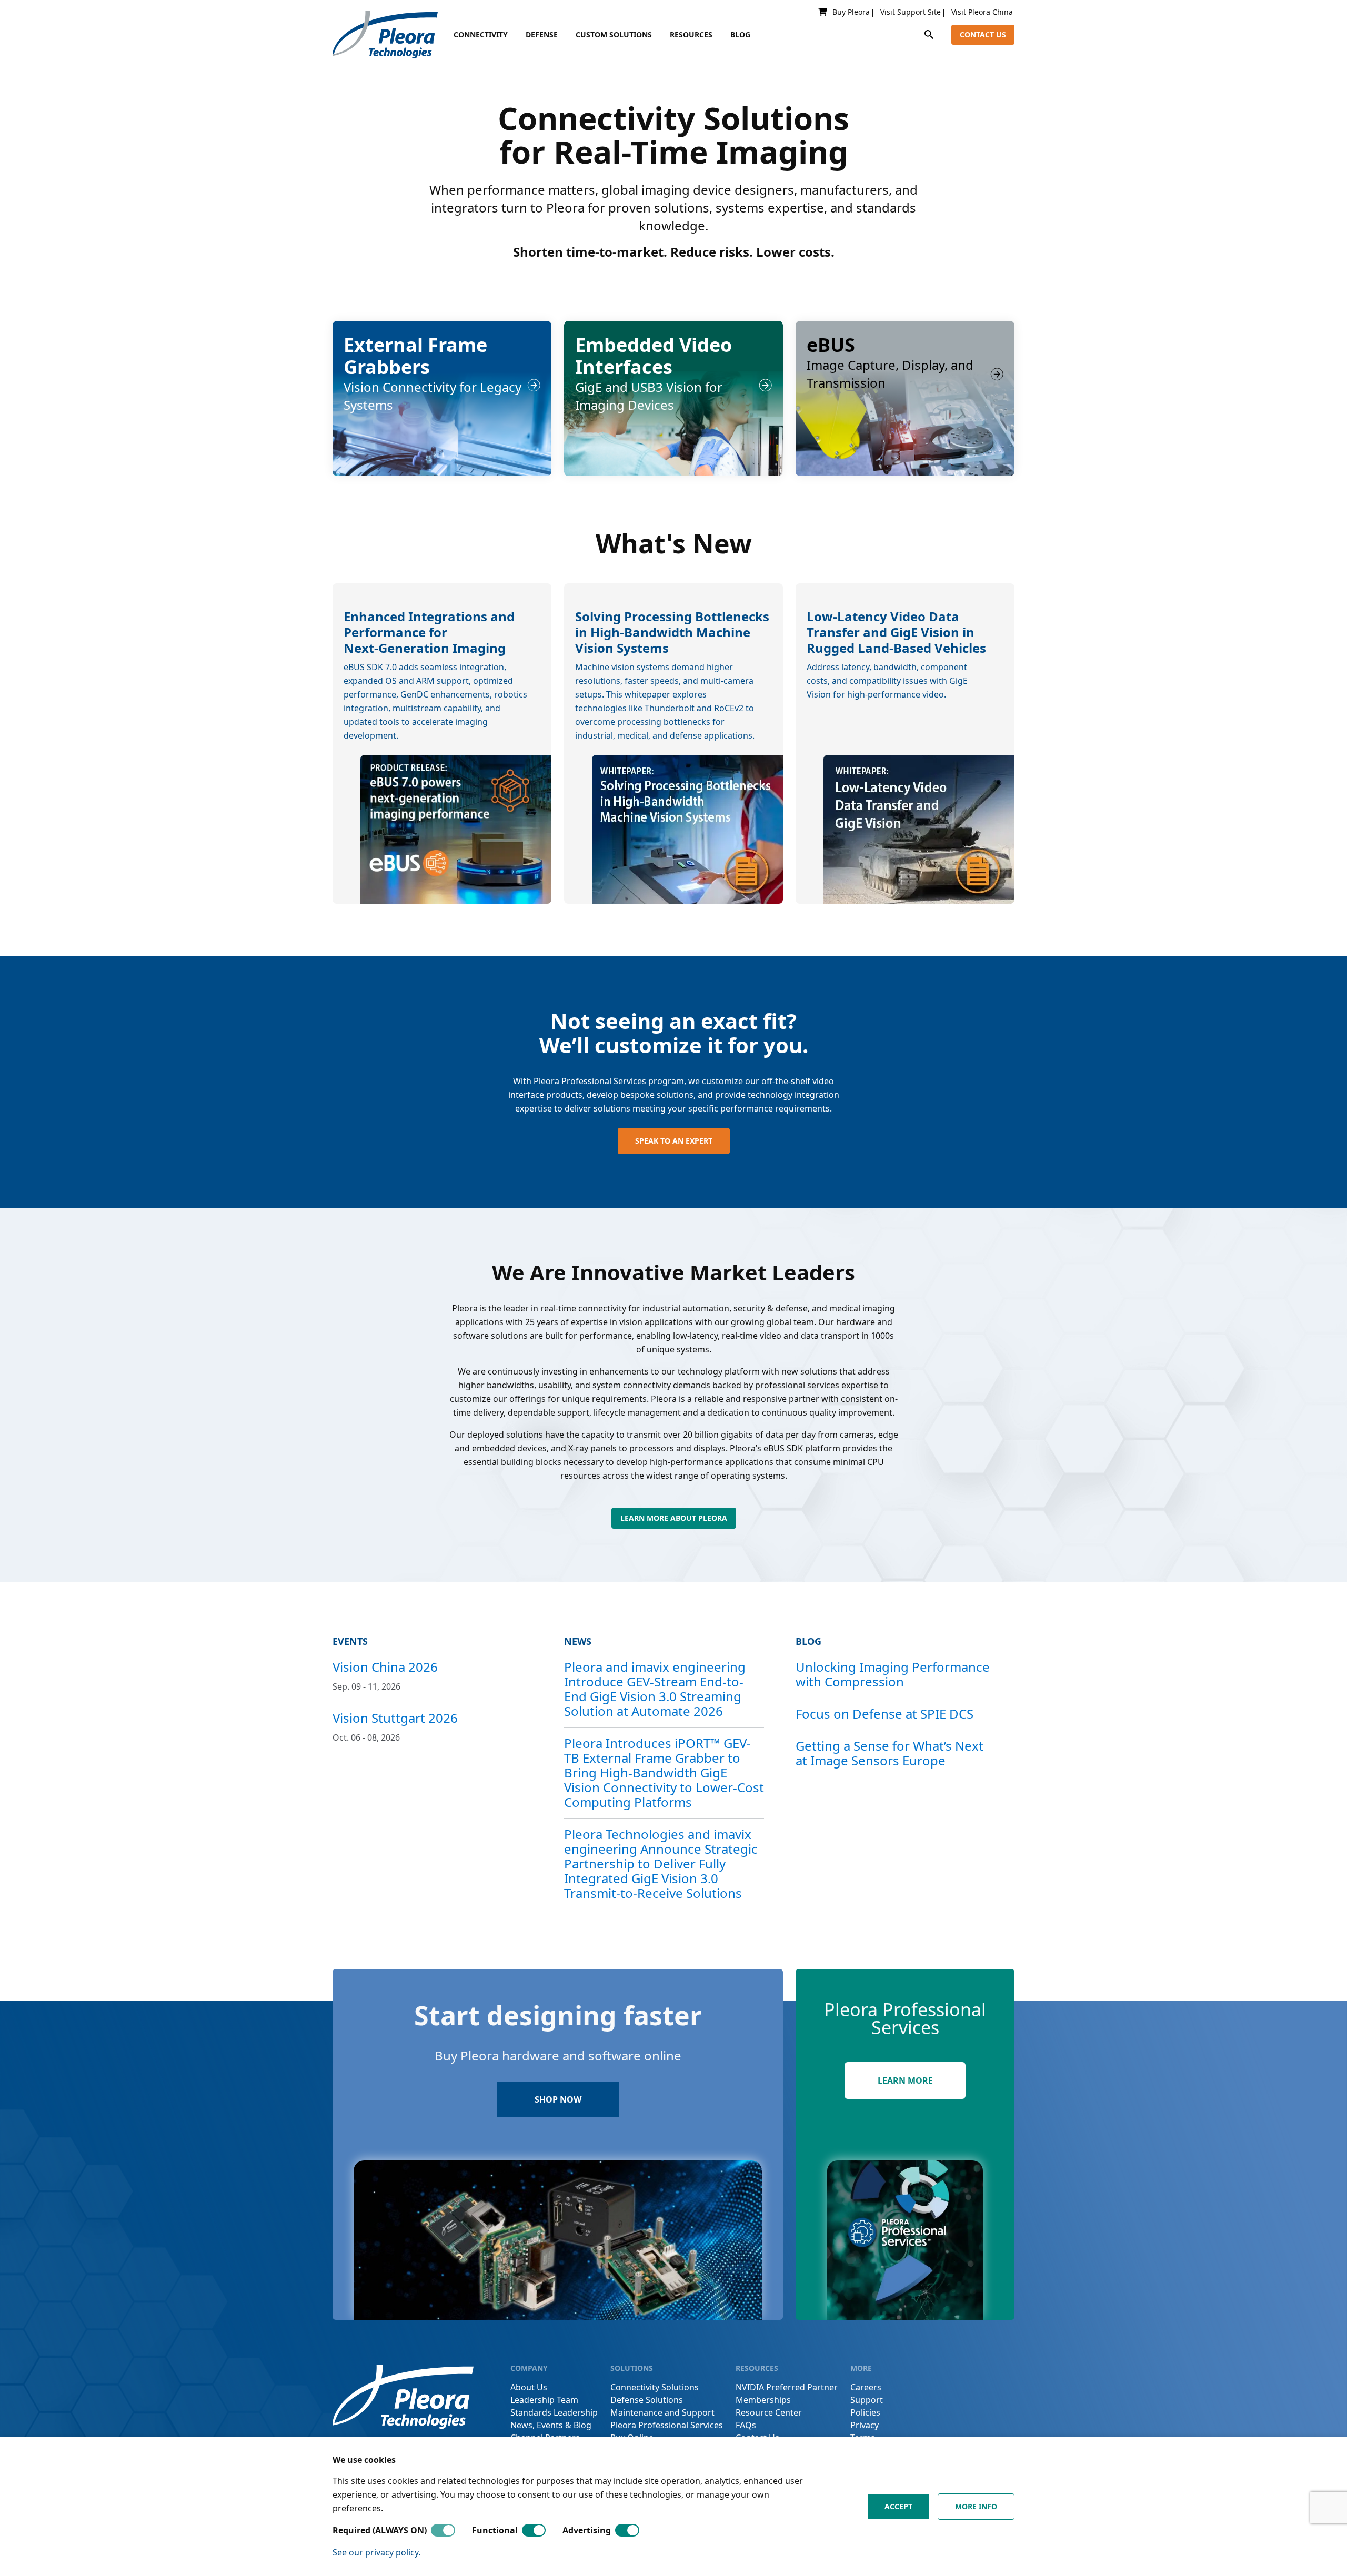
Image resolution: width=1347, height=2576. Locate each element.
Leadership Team (544, 2400)
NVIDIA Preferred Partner (787, 2387)
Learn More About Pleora (674, 1518)
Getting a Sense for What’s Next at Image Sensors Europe (889, 1753)
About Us (529, 2387)
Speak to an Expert (674, 1141)
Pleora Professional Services (667, 2425)
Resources (691, 34)
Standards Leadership (554, 2412)
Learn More (905, 2080)
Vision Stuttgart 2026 (395, 1718)
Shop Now (558, 2099)
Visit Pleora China (982, 12)
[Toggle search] (929, 34)
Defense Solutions (647, 2400)
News (578, 1641)
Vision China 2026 (385, 1667)
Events (350, 1641)
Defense (542, 34)
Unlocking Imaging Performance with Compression (893, 1674)
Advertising (587, 2530)
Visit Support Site (911, 12)
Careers (866, 2387)
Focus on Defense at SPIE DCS (884, 1714)
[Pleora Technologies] (385, 34)
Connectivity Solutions (655, 2387)
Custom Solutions (614, 34)
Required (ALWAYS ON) (380, 2530)
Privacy (865, 2425)
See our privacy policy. (376, 2552)
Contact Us (983, 34)
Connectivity (481, 34)
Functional (495, 2530)
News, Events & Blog (551, 2425)
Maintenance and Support (662, 2412)
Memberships (763, 2400)
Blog (740, 34)
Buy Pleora (851, 12)
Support (867, 2400)
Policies (865, 2412)
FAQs (746, 2425)
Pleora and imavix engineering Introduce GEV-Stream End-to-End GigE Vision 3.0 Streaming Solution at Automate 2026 (655, 1689)
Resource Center (769, 2412)
